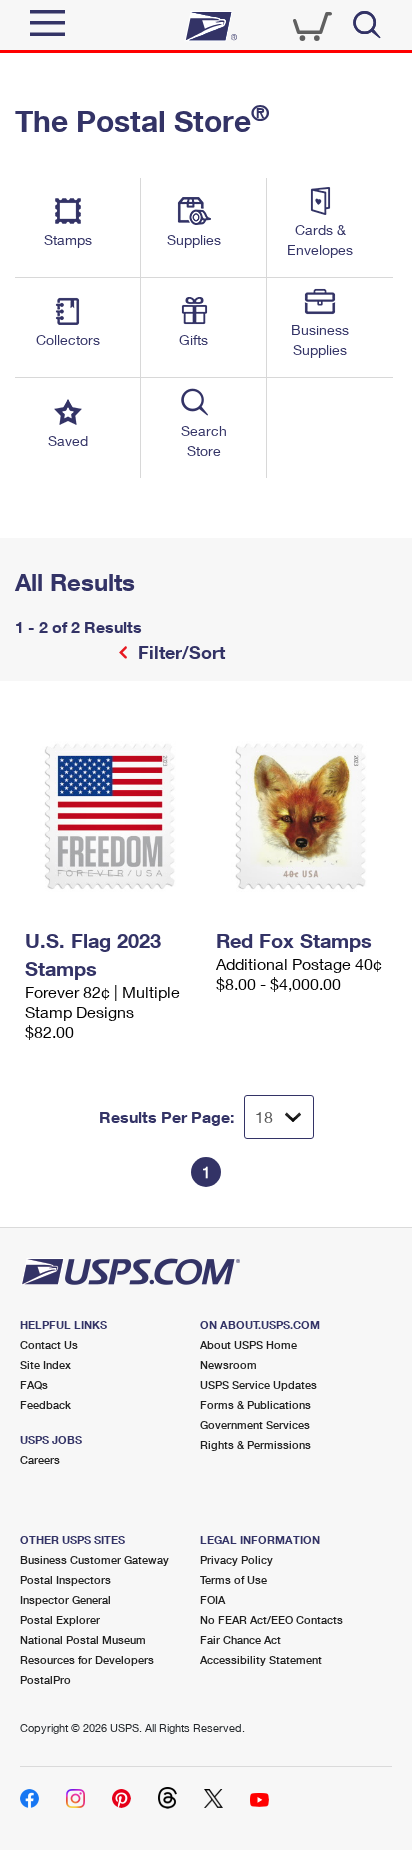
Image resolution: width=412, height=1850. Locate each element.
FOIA (212, 1599)
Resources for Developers (87, 1659)
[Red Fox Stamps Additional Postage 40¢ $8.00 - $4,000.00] (301, 816)
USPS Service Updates (258, 1384)
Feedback (45, 1404)
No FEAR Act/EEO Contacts (271, 1619)
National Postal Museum (83, 1639)
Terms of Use (233, 1579)
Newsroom (228, 1364)
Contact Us (49, 1344)
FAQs (34, 1384)
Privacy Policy (236, 1559)
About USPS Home (248, 1344)
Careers (40, 1459)
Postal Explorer (60, 1619)
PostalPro (45, 1679)
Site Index (45, 1364)
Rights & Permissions (255, 1444)
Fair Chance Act (240, 1639)
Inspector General (65, 1599)
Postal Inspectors (65, 1579)
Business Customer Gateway (94, 1559)
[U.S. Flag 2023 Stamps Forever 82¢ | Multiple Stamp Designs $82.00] (110, 816)
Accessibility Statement (261, 1659)
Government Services (255, 1424)
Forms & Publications (255, 1404)
